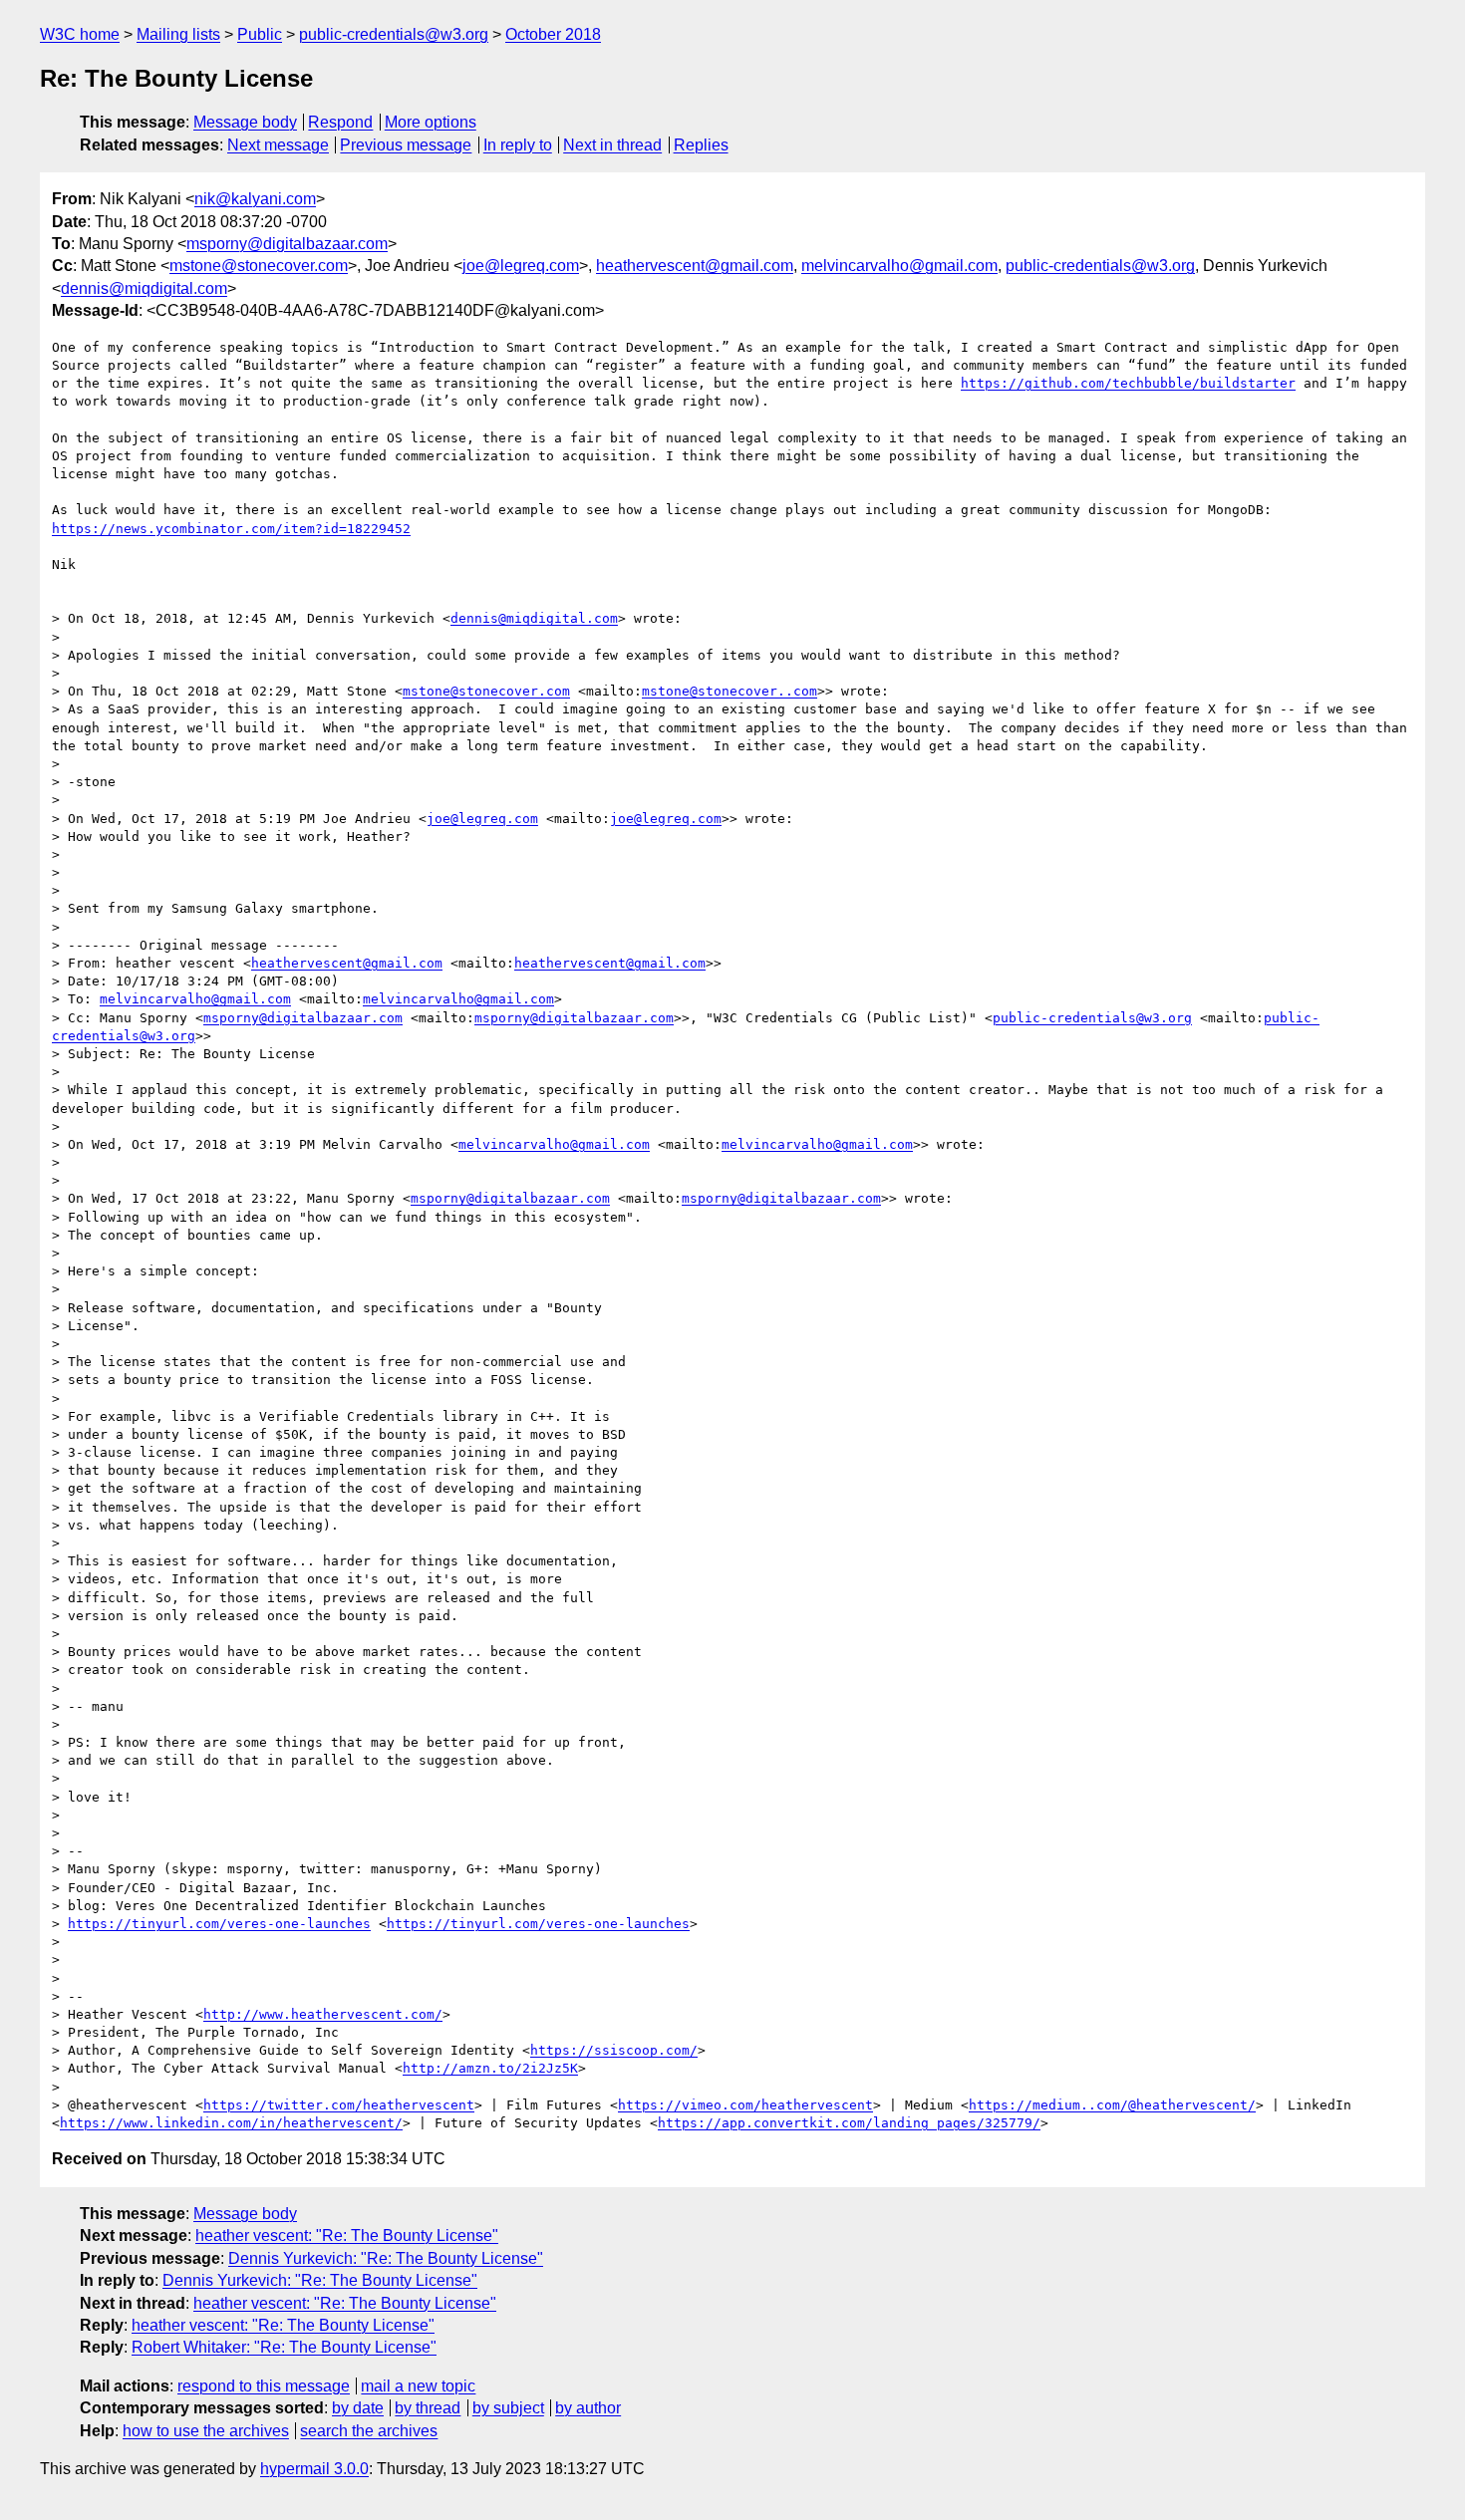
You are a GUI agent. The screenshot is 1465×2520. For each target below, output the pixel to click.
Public (260, 34)
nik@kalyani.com (255, 199)
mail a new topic (418, 2386)
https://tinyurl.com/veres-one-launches (219, 1924)
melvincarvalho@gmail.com (899, 266)
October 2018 (553, 34)
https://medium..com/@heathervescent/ (1112, 2105)
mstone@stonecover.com (259, 266)
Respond (340, 122)
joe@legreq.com (521, 266)
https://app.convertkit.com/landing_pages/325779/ (849, 2123)
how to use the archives (206, 2431)
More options (431, 122)
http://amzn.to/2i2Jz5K (490, 2068)
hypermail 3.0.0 (314, 2469)
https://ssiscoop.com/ (614, 2050)
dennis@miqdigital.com (144, 288)
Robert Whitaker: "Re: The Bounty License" (284, 2347)
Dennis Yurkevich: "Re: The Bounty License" (386, 2258)
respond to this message (264, 2386)
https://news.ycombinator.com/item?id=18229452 (231, 529)
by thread (428, 2408)
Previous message (406, 145)
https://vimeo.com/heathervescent (745, 2105)
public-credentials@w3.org (394, 34)
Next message (278, 145)
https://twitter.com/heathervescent (339, 2105)
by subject (508, 2408)
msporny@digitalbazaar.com (287, 244)
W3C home (80, 34)
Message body (245, 122)
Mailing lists (178, 34)
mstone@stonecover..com (730, 691)
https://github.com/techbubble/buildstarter (1128, 383)
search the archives (369, 2431)
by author (588, 2408)
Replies (701, 145)
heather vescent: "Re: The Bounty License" (347, 2236)
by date (358, 2408)
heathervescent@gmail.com (695, 266)
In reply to (518, 145)
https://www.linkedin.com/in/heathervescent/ (231, 2123)
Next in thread (612, 145)
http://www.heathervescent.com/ (323, 2014)
